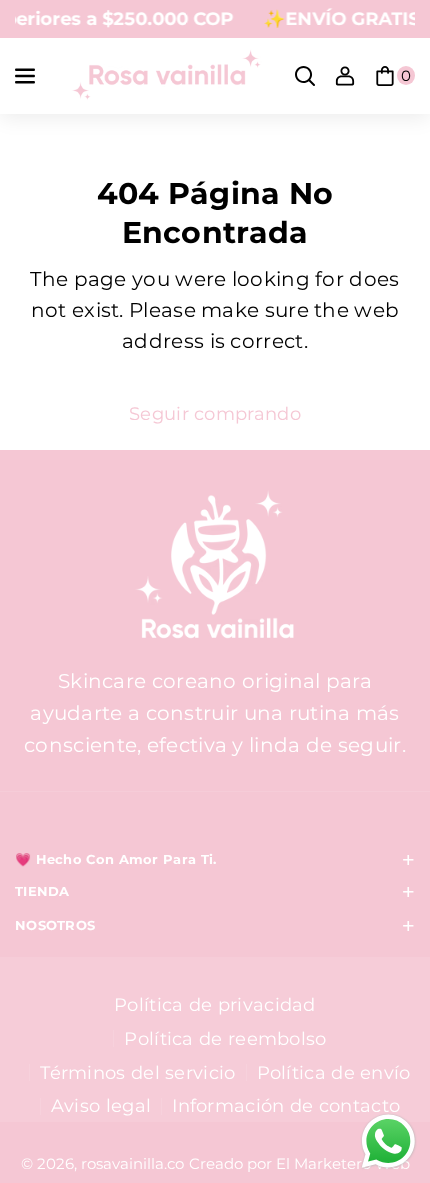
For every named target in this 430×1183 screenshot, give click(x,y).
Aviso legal (101, 1105)
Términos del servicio (137, 1072)
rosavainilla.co (132, 1163)
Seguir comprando (215, 413)
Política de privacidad (215, 1004)
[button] (27, 76)
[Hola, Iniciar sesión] (345, 76)
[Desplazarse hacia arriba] (383, 1061)
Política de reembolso (225, 1038)
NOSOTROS (55, 925)
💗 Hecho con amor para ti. (116, 859)
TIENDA (42, 891)
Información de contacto (286, 1105)
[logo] (215, 567)
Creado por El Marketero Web (299, 1163)
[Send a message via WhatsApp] (388, 1141)
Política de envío (334, 1072)
